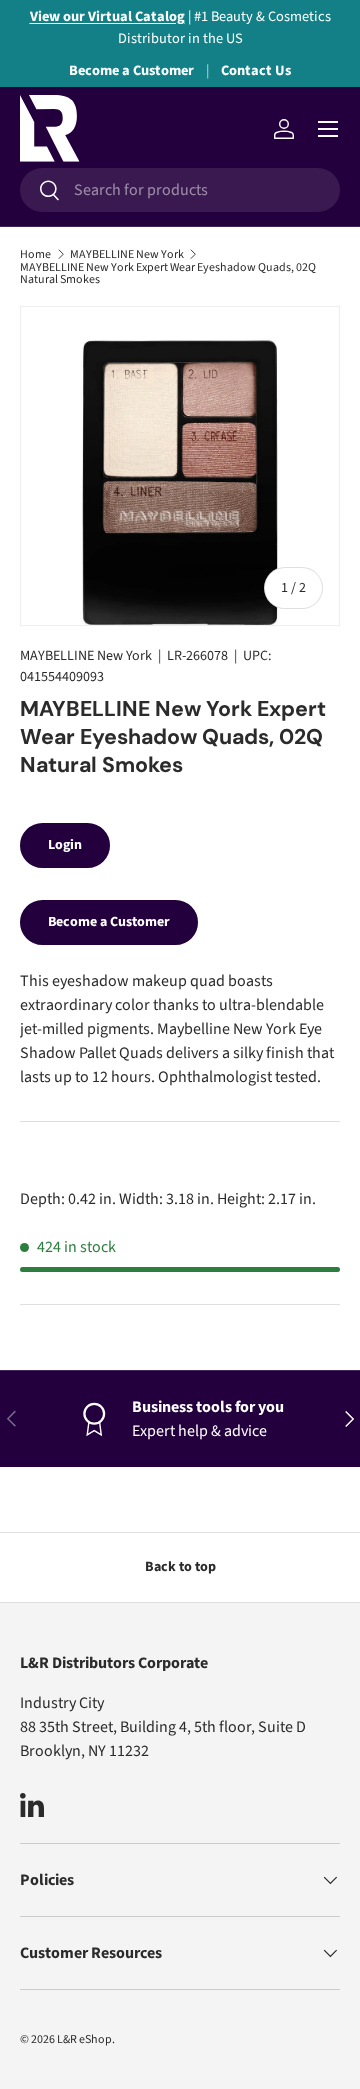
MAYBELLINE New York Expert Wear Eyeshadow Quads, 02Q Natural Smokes (168, 274)
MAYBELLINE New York (127, 255)
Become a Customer (131, 70)
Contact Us (256, 70)
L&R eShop (84, 2039)
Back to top (180, 1567)
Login (65, 845)
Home (35, 255)
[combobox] (180, 190)
